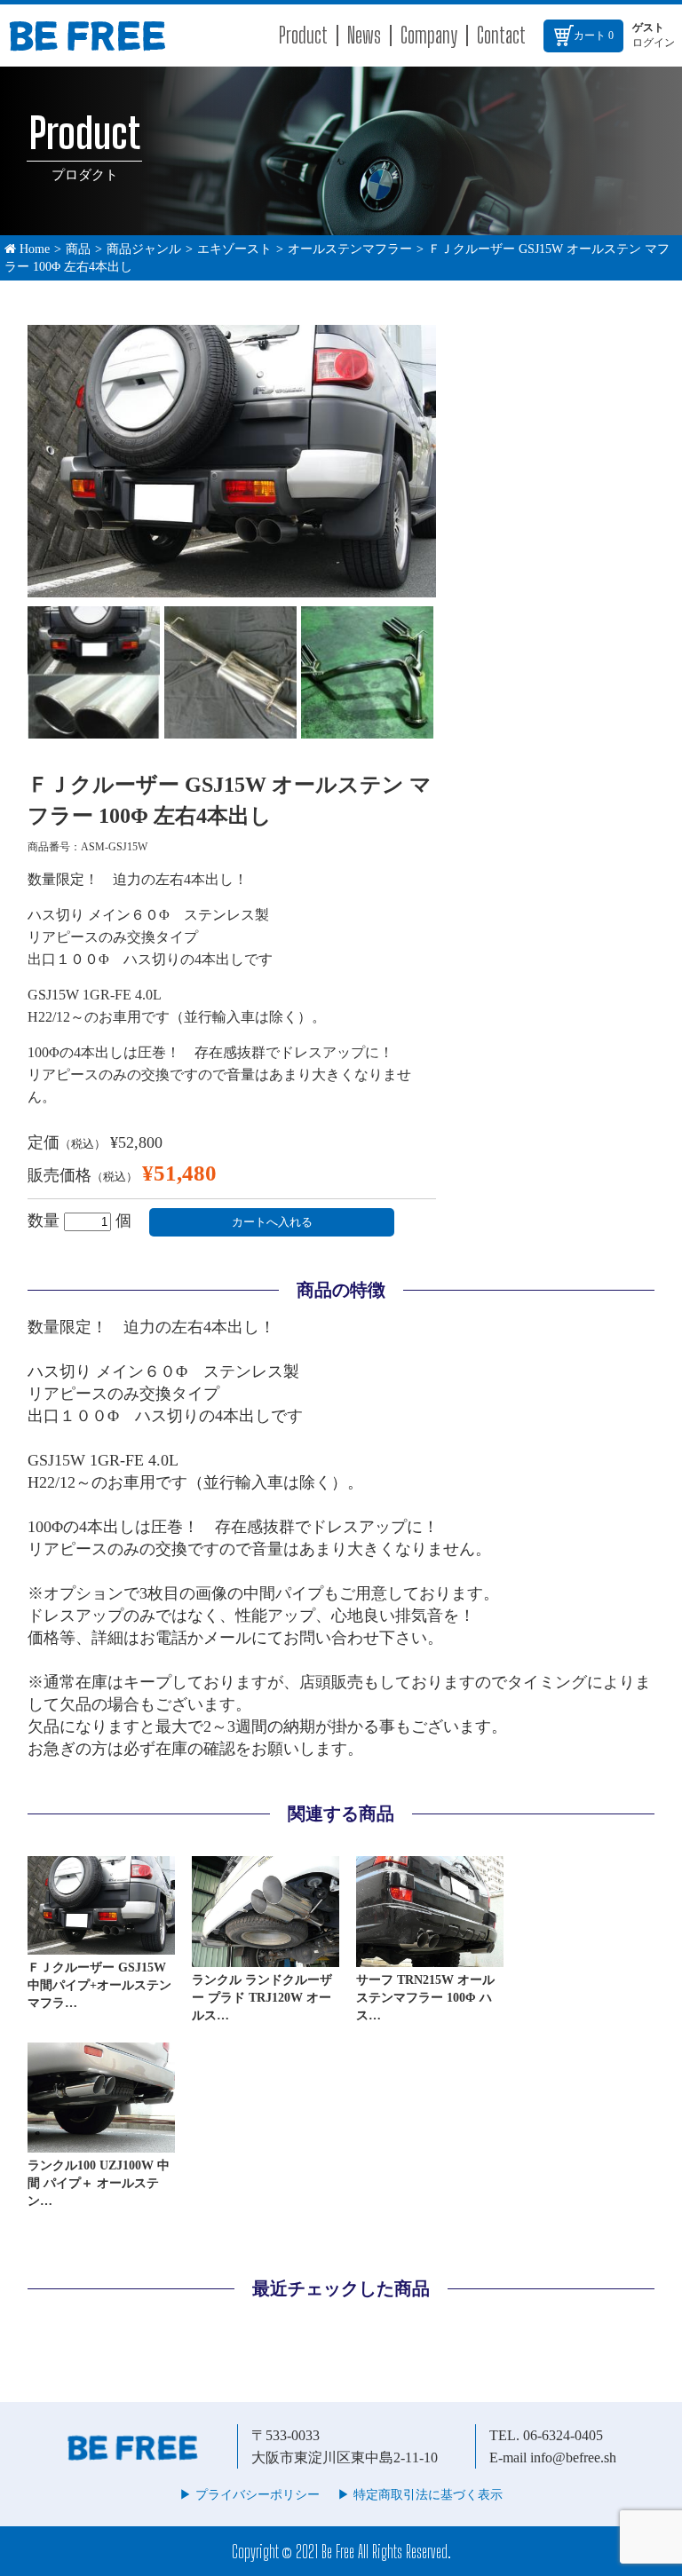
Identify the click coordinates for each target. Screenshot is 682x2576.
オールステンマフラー (350, 249)
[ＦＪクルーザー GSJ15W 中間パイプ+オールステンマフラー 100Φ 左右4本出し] (101, 1947)
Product (303, 35)
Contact (501, 35)
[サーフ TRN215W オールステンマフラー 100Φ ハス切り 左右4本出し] (430, 1959)
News (364, 35)
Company (429, 35)
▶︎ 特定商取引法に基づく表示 (420, 2495)
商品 (78, 249)
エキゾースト (234, 249)
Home (33, 249)
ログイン (654, 43)
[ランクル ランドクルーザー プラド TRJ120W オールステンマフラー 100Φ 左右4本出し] (266, 1959)
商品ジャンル (144, 249)
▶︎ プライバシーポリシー (250, 2495)
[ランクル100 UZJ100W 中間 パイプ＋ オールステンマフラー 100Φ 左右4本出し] (101, 2145)
